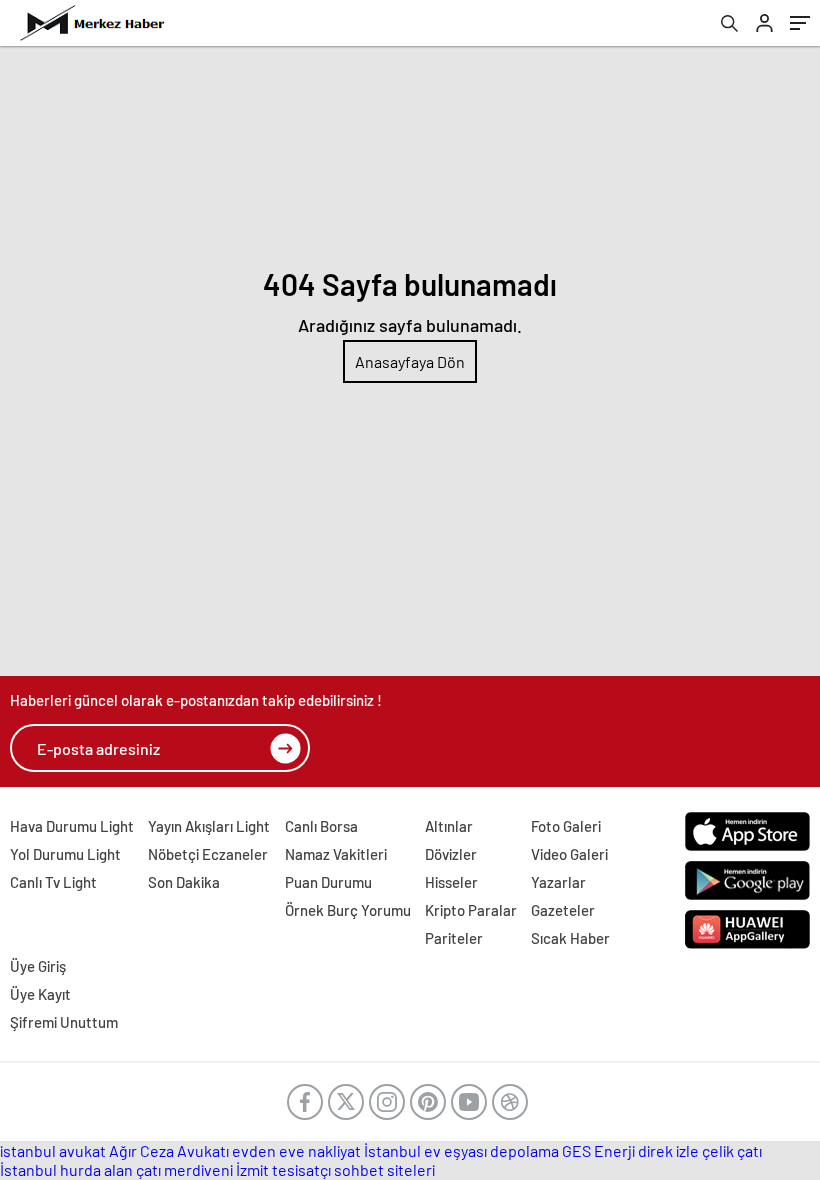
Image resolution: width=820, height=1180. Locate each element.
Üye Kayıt (40, 994)
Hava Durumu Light (72, 826)
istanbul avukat (53, 1150)
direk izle (668, 1150)
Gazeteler (563, 910)
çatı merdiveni (184, 1169)
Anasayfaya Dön (410, 361)
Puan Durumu (328, 882)
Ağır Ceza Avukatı (169, 1150)
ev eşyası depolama (491, 1150)
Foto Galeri (566, 826)
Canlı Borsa (321, 826)
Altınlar (449, 826)
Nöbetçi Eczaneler (208, 854)
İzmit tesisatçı (283, 1169)
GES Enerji (598, 1150)
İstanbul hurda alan (66, 1169)
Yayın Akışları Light (209, 826)
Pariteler (454, 938)
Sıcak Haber (570, 938)
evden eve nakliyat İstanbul (326, 1150)
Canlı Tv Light (53, 882)
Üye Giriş (38, 966)
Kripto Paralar (471, 910)
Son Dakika (184, 882)
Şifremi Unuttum (64, 1022)
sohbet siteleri (384, 1169)
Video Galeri (569, 854)
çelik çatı (732, 1150)
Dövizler (451, 854)
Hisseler (451, 882)
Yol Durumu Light (65, 854)
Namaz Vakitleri (336, 854)
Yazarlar (558, 882)
